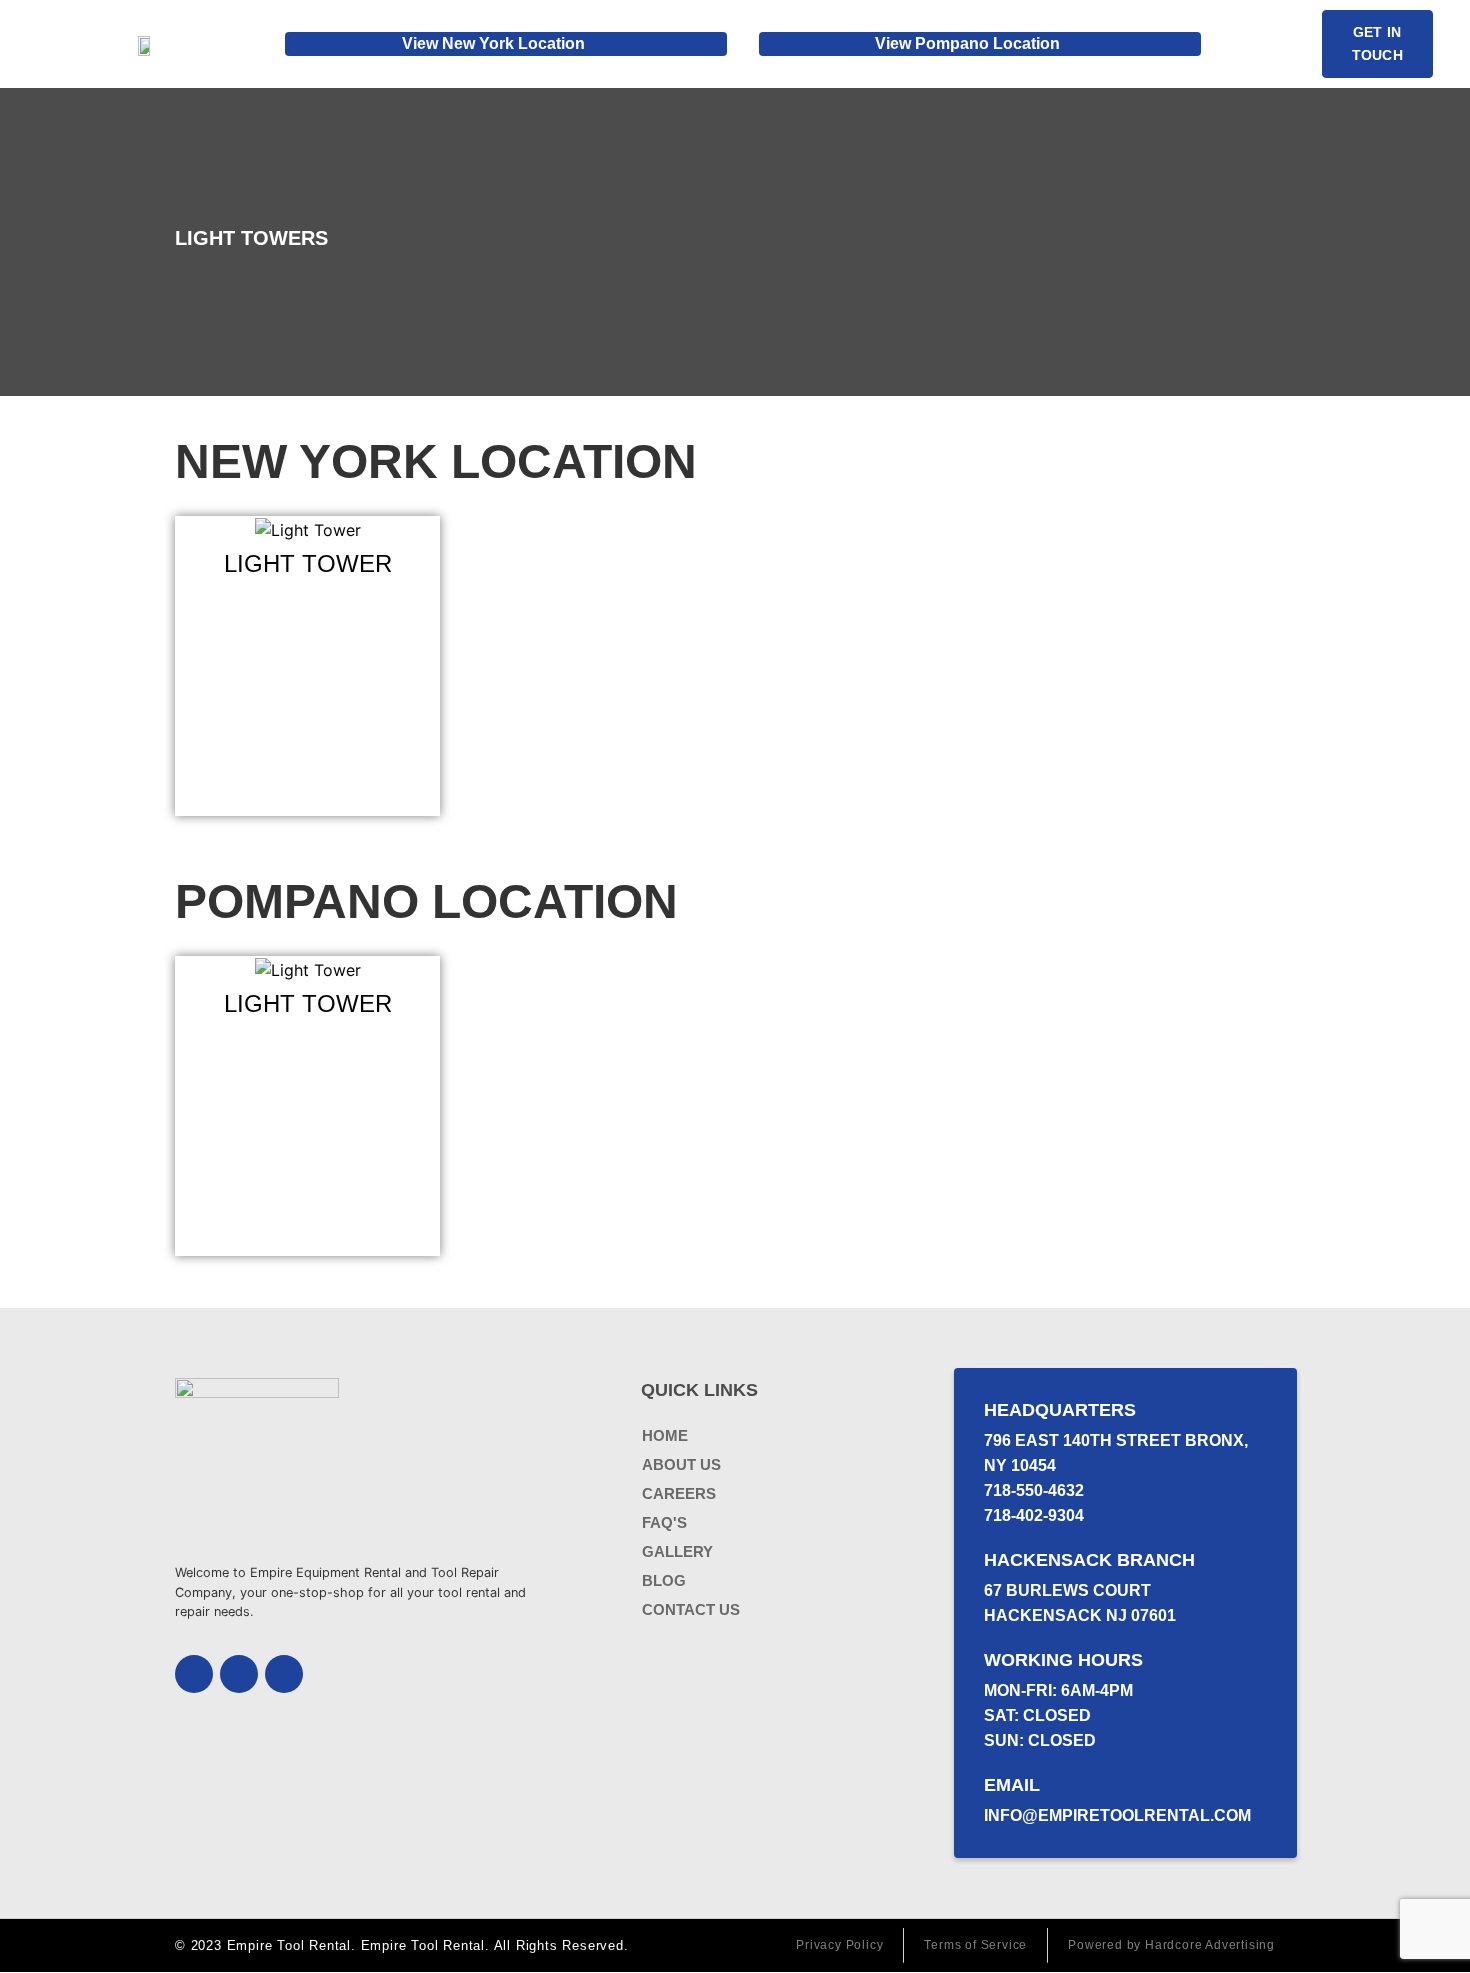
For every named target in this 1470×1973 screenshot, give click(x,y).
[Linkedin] (194, 1674)
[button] (1262, 44)
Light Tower (308, 563)
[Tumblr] (284, 1674)
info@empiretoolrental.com (1117, 1815)
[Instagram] (239, 1674)
